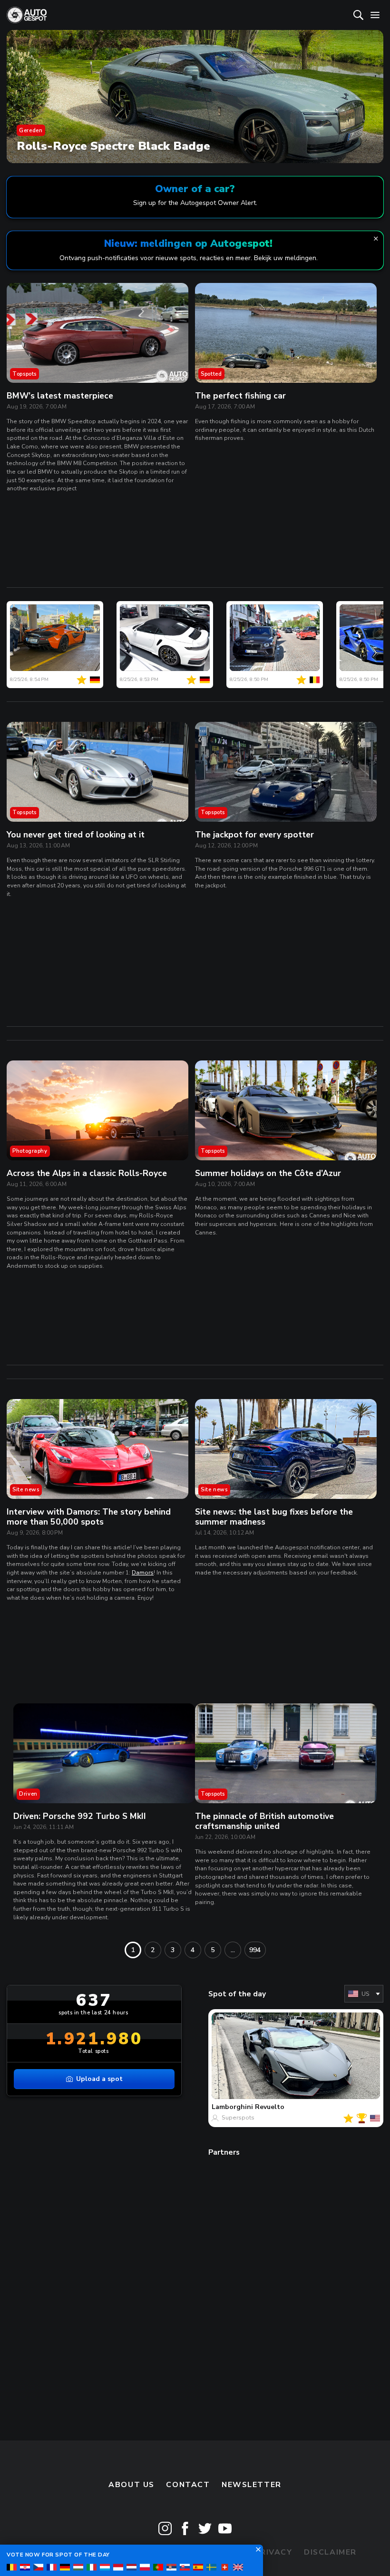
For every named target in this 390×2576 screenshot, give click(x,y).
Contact (188, 2485)
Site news (26, 1489)
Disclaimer (330, 2552)
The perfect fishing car (240, 396)
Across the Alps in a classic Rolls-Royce (87, 1173)
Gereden (31, 130)
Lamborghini (232, 2107)
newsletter (252, 2485)
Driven (28, 1794)
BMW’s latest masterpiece (60, 396)
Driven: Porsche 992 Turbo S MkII (80, 1816)
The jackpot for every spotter (254, 835)
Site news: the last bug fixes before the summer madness (274, 1517)
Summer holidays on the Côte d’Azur (268, 1173)
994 (255, 1950)
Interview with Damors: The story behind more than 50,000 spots (89, 1517)
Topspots (24, 374)
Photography (30, 1151)
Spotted (211, 374)
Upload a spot (99, 2079)
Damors (143, 1573)
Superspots (238, 2118)
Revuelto (270, 2107)
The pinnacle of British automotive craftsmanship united (264, 1821)
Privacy (274, 2552)
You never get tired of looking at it (76, 835)
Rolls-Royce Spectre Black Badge (113, 146)
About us (132, 2485)
